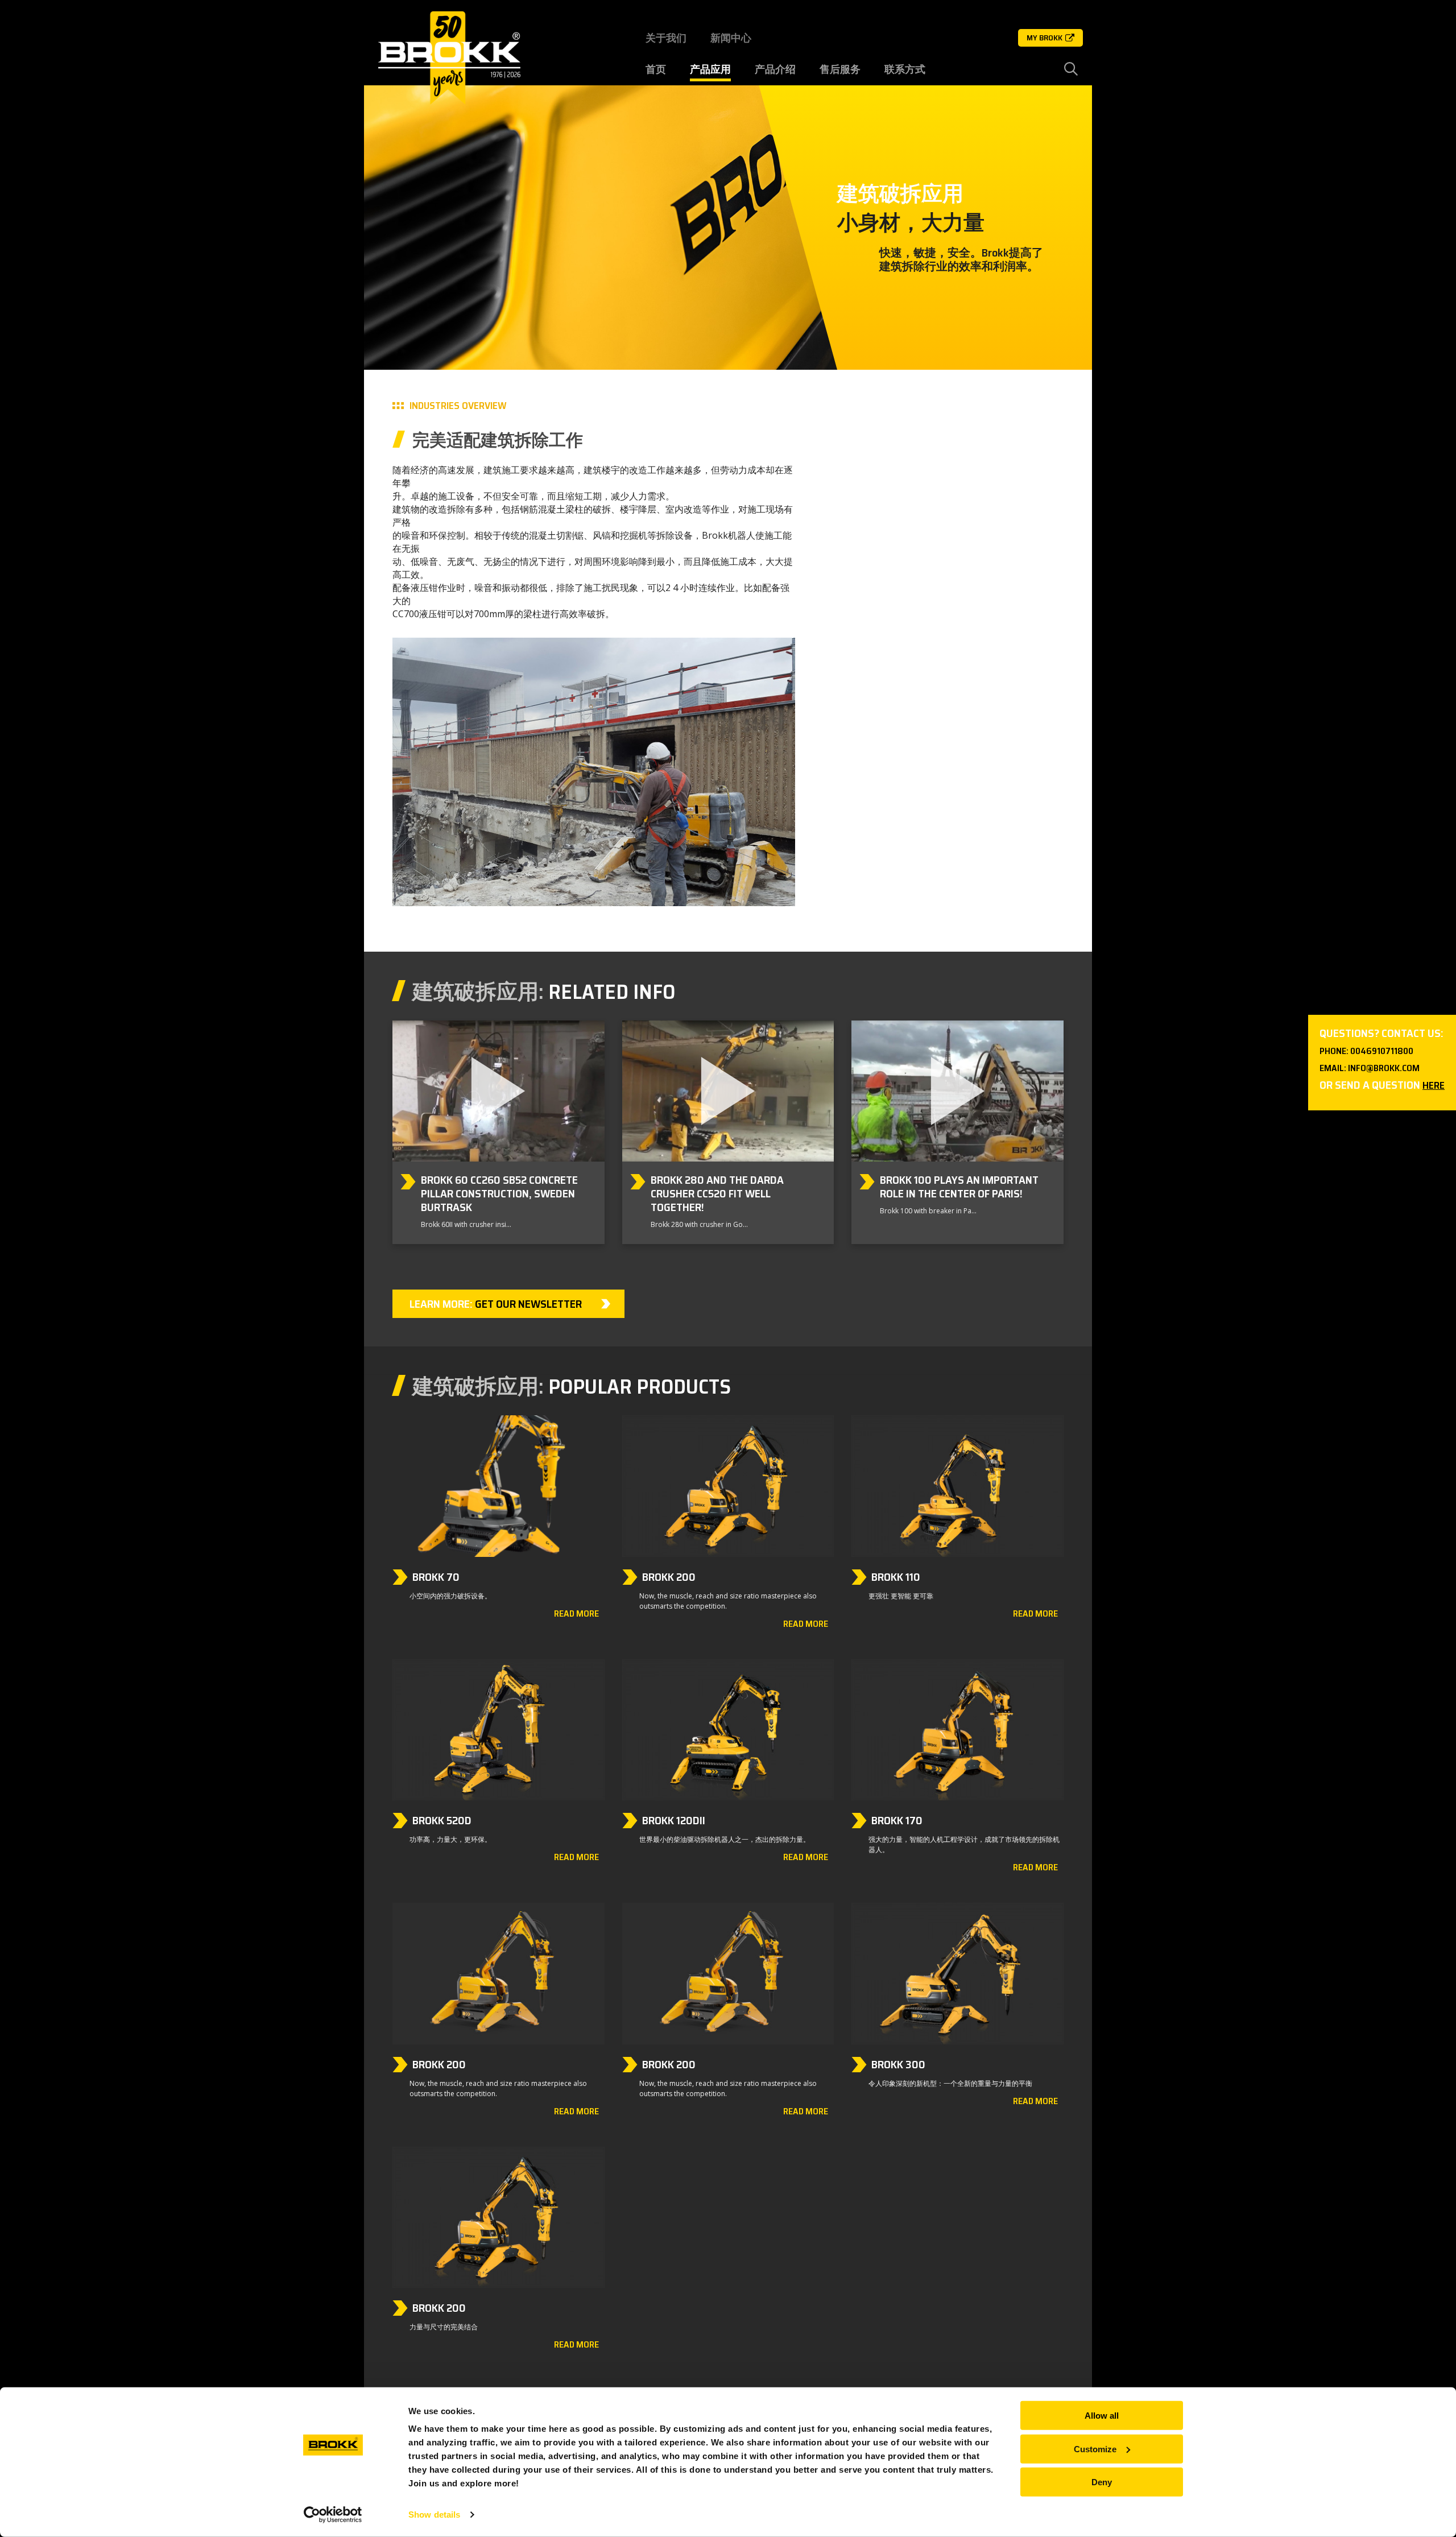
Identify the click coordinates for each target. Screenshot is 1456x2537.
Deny (1102, 2482)
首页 (656, 69)
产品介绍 (775, 69)
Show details (434, 2515)
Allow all (1102, 2416)
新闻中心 (731, 38)
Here (1434, 1085)
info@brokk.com (1384, 1068)
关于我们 (666, 38)
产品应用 (710, 69)
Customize (1095, 2449)
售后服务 (840, 69)
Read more (576, 1614)
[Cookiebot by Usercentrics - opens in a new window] (333, 2515)
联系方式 (905, 69)
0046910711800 (1382, 1051)
